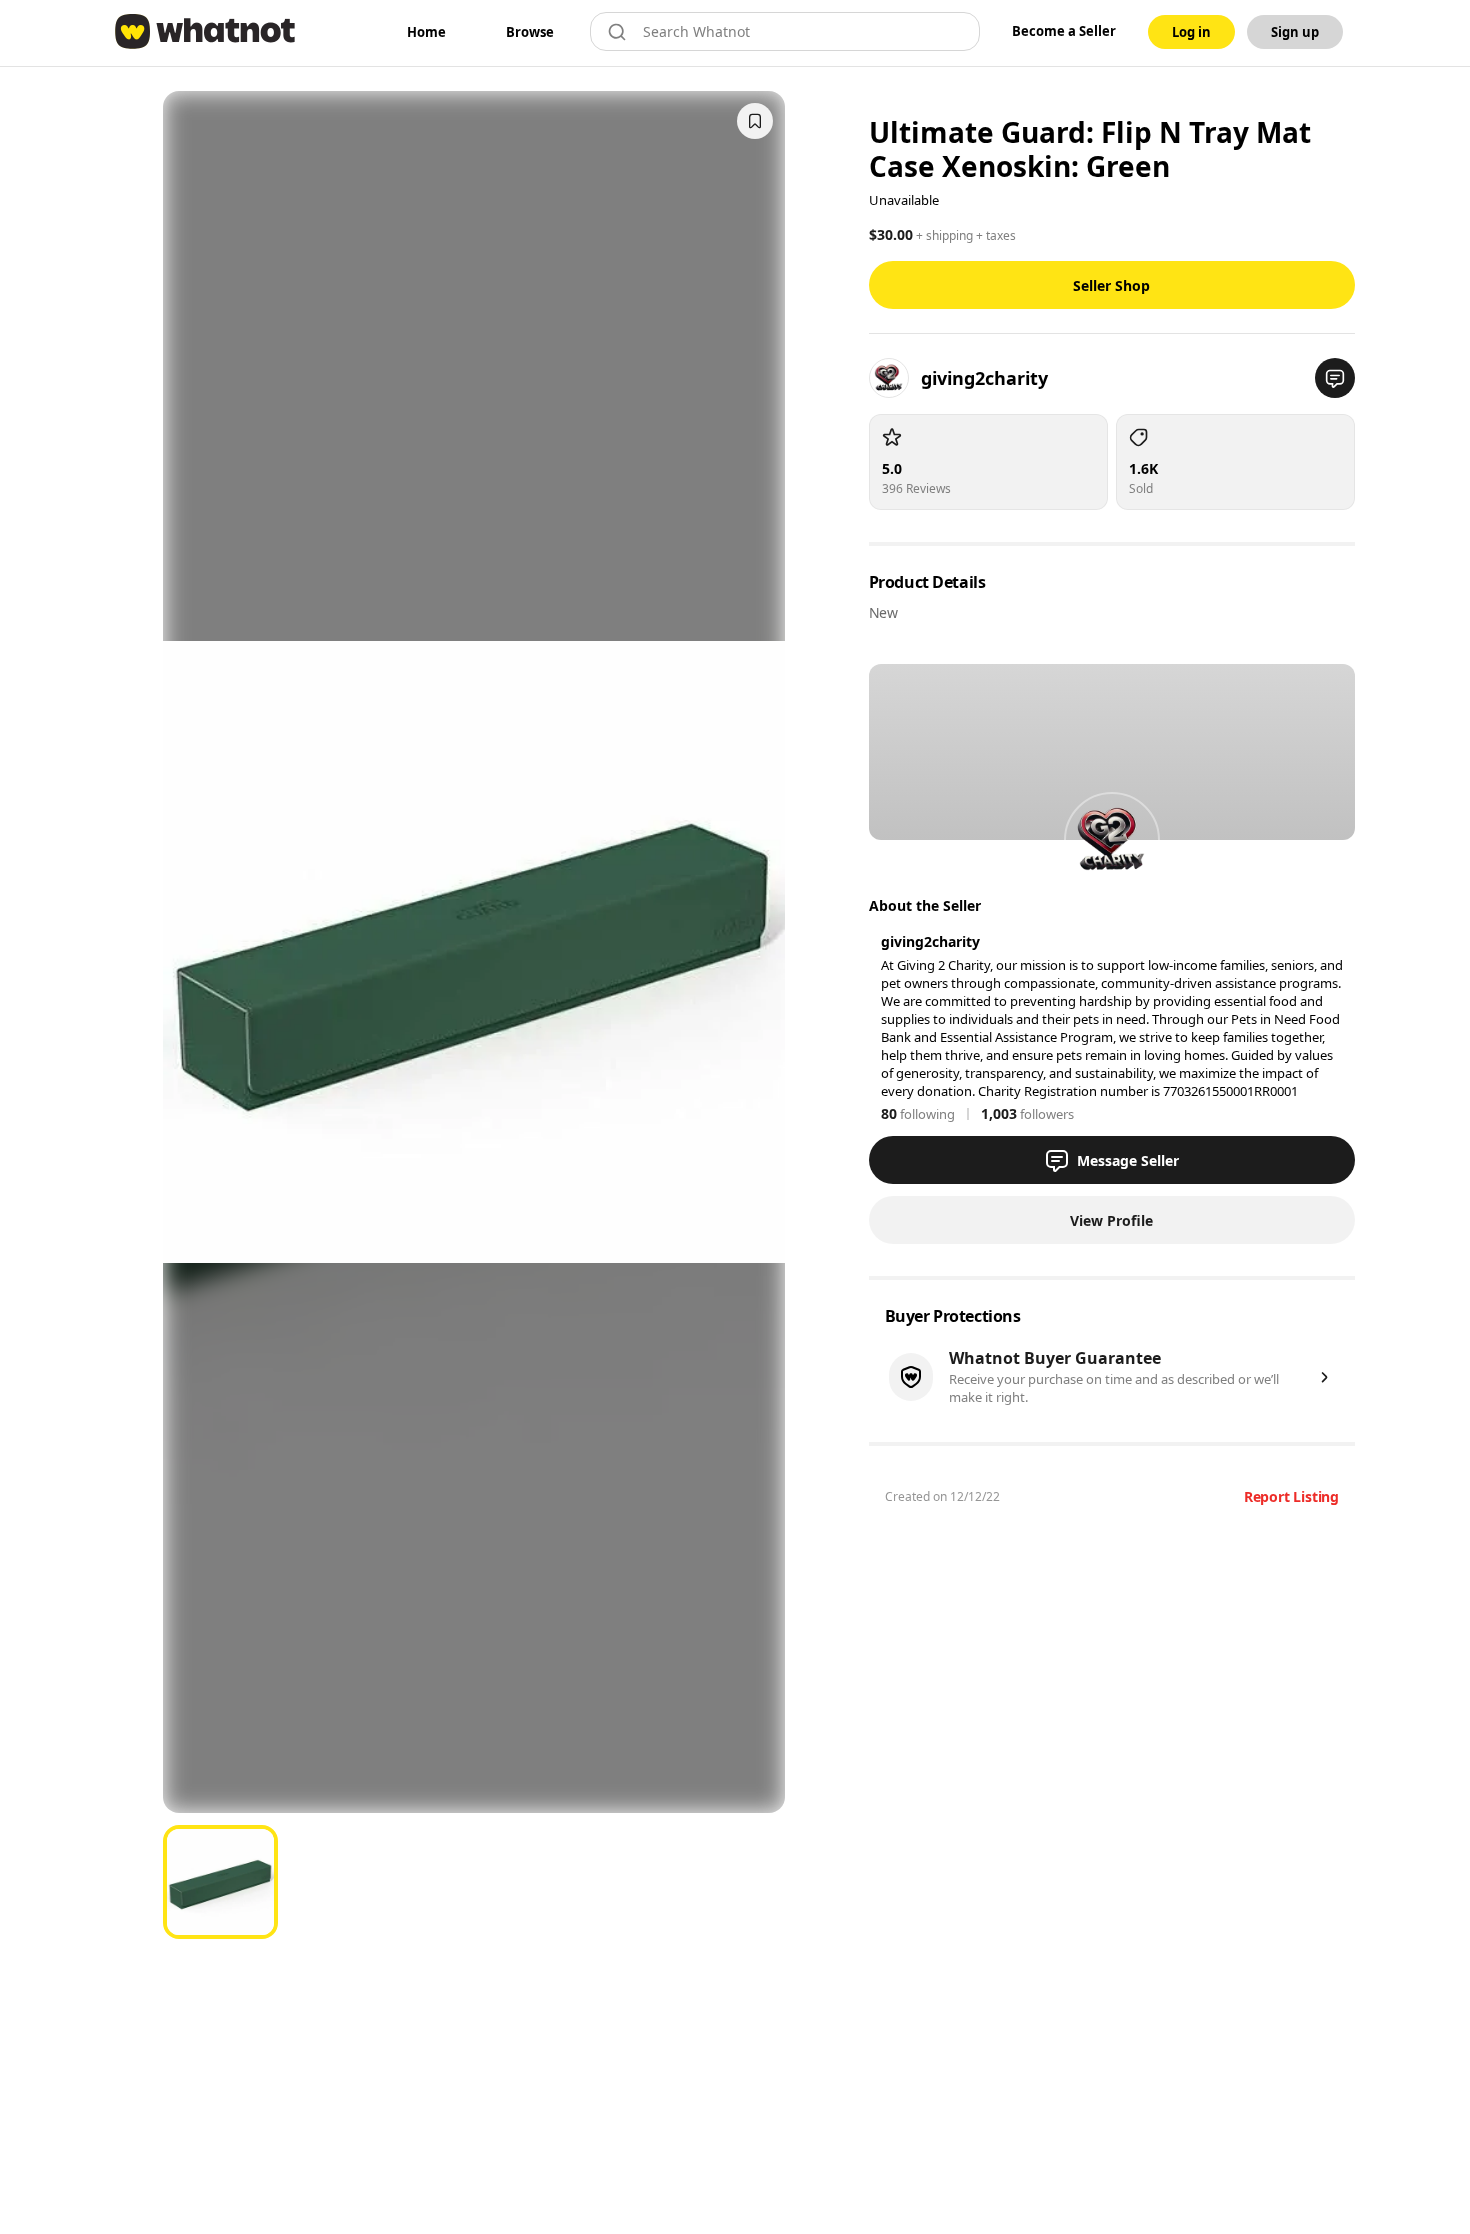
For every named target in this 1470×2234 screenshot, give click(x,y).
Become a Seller (1064, 31)
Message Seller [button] (1128, 1160)
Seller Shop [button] (1111, 285)
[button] (1335, 378)
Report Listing (1291, 1496)
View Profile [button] (1111, 1220)
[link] (426, 32)
